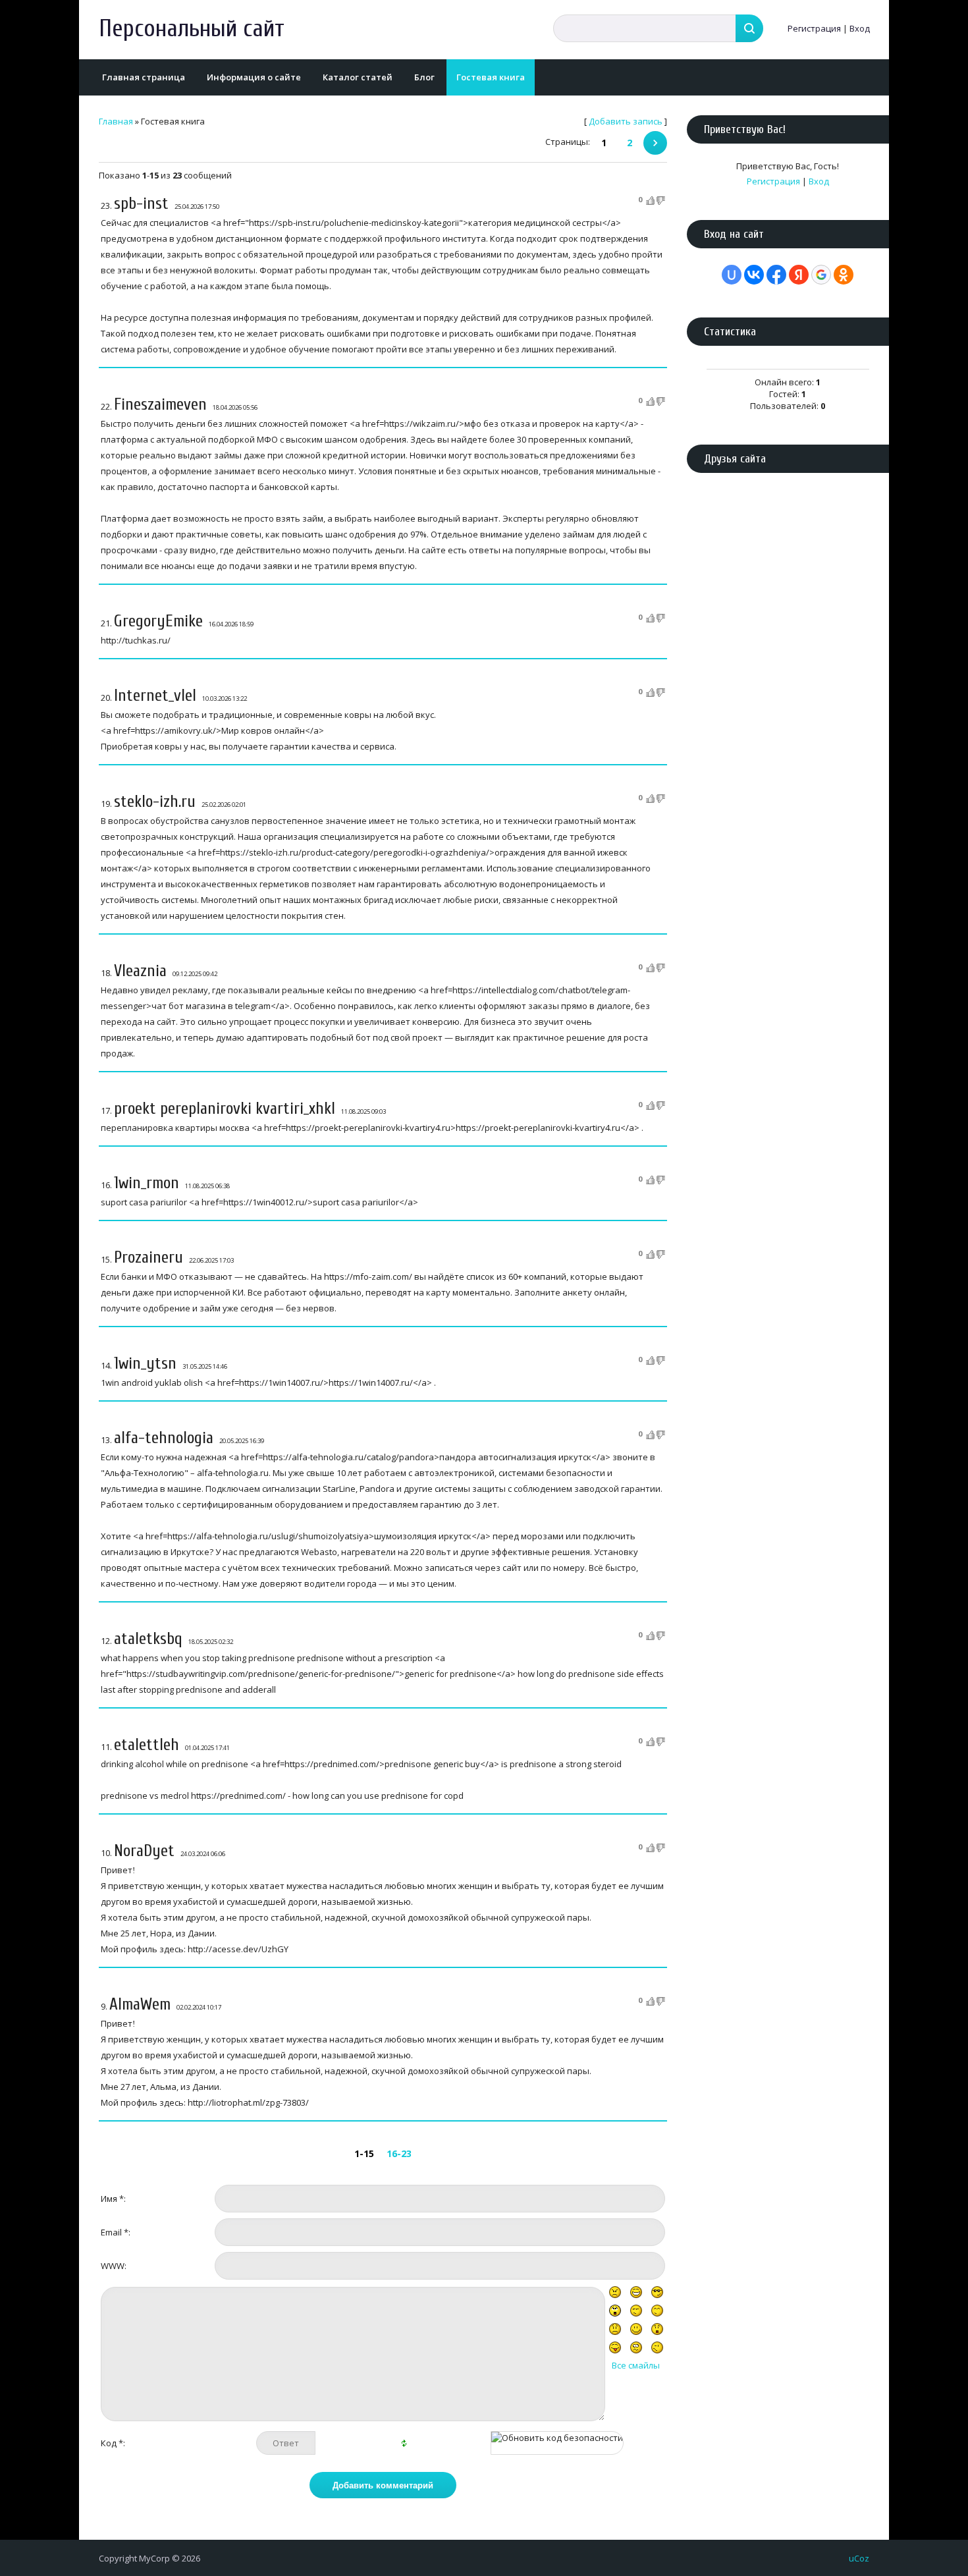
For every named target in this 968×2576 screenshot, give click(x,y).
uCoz (859, 2558)
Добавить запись (626, 121)
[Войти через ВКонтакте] (754, 275)
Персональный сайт (192, 29)
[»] (655, 143)
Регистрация (814, 28)
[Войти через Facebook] (776, 275)
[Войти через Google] (821, 275)
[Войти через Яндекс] (799, 275)
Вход (860, 28)
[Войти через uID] (732, 275)
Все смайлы (636, 2365)
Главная (116, 121)
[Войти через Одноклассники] (844, 275)
